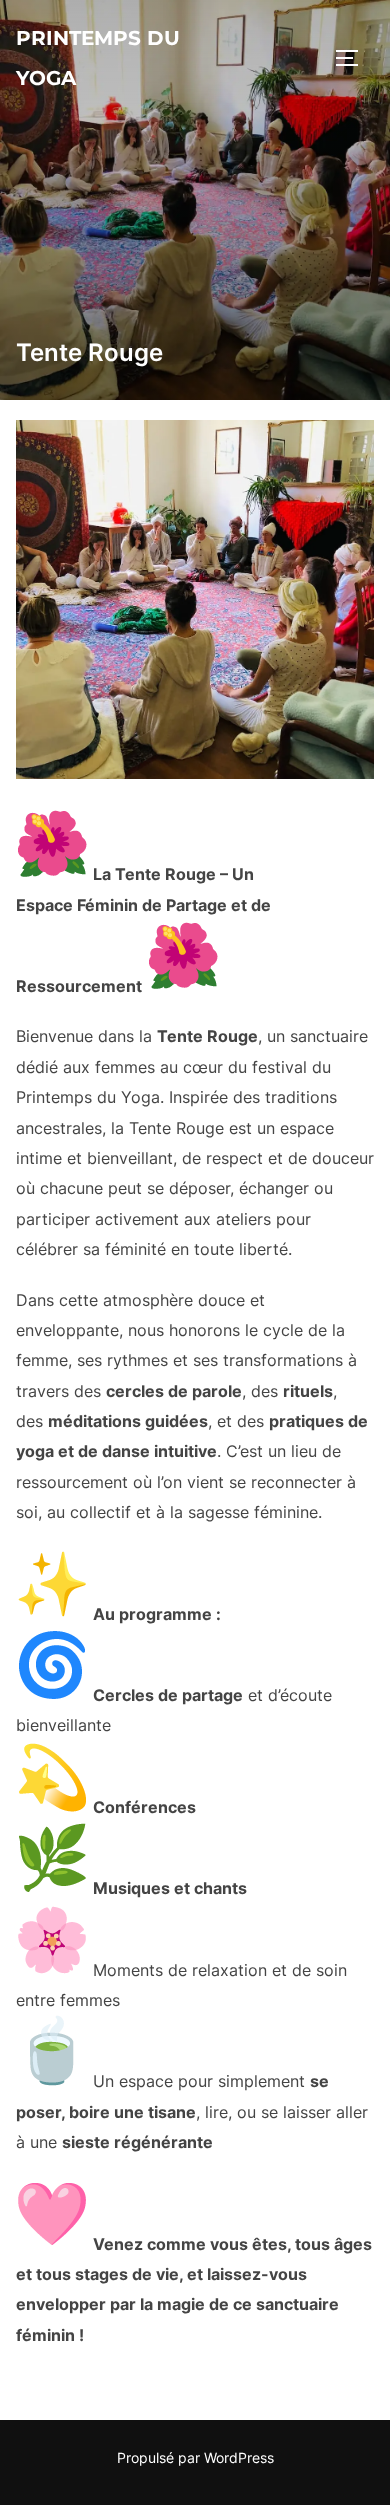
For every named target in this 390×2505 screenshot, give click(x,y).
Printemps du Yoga (98, 58)
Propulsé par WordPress (195, 2457)
